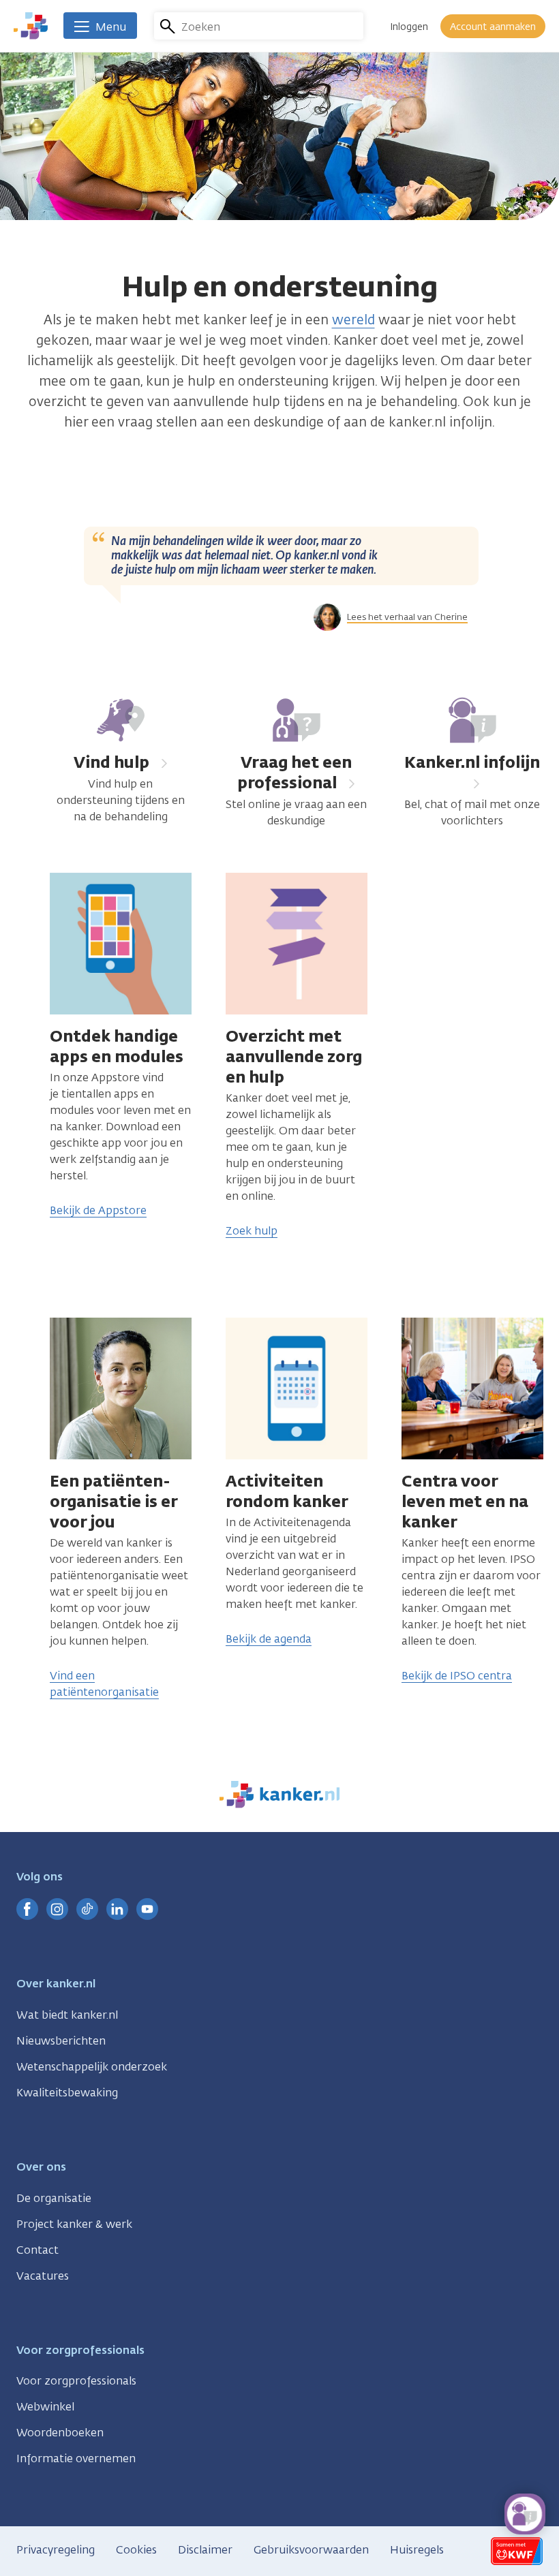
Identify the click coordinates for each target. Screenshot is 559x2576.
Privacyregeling (56, 2550)
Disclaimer (205, 2550)
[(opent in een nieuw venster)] (27, 1909)
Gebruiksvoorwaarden (311, 2550)
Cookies (136, 2550)
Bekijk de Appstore (98, 1210)
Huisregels (417, 2550)
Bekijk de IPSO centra (457, 1676)
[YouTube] (147, 1909)
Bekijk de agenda (269, 1639)
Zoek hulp (252, 1231)
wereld (353, 320)
